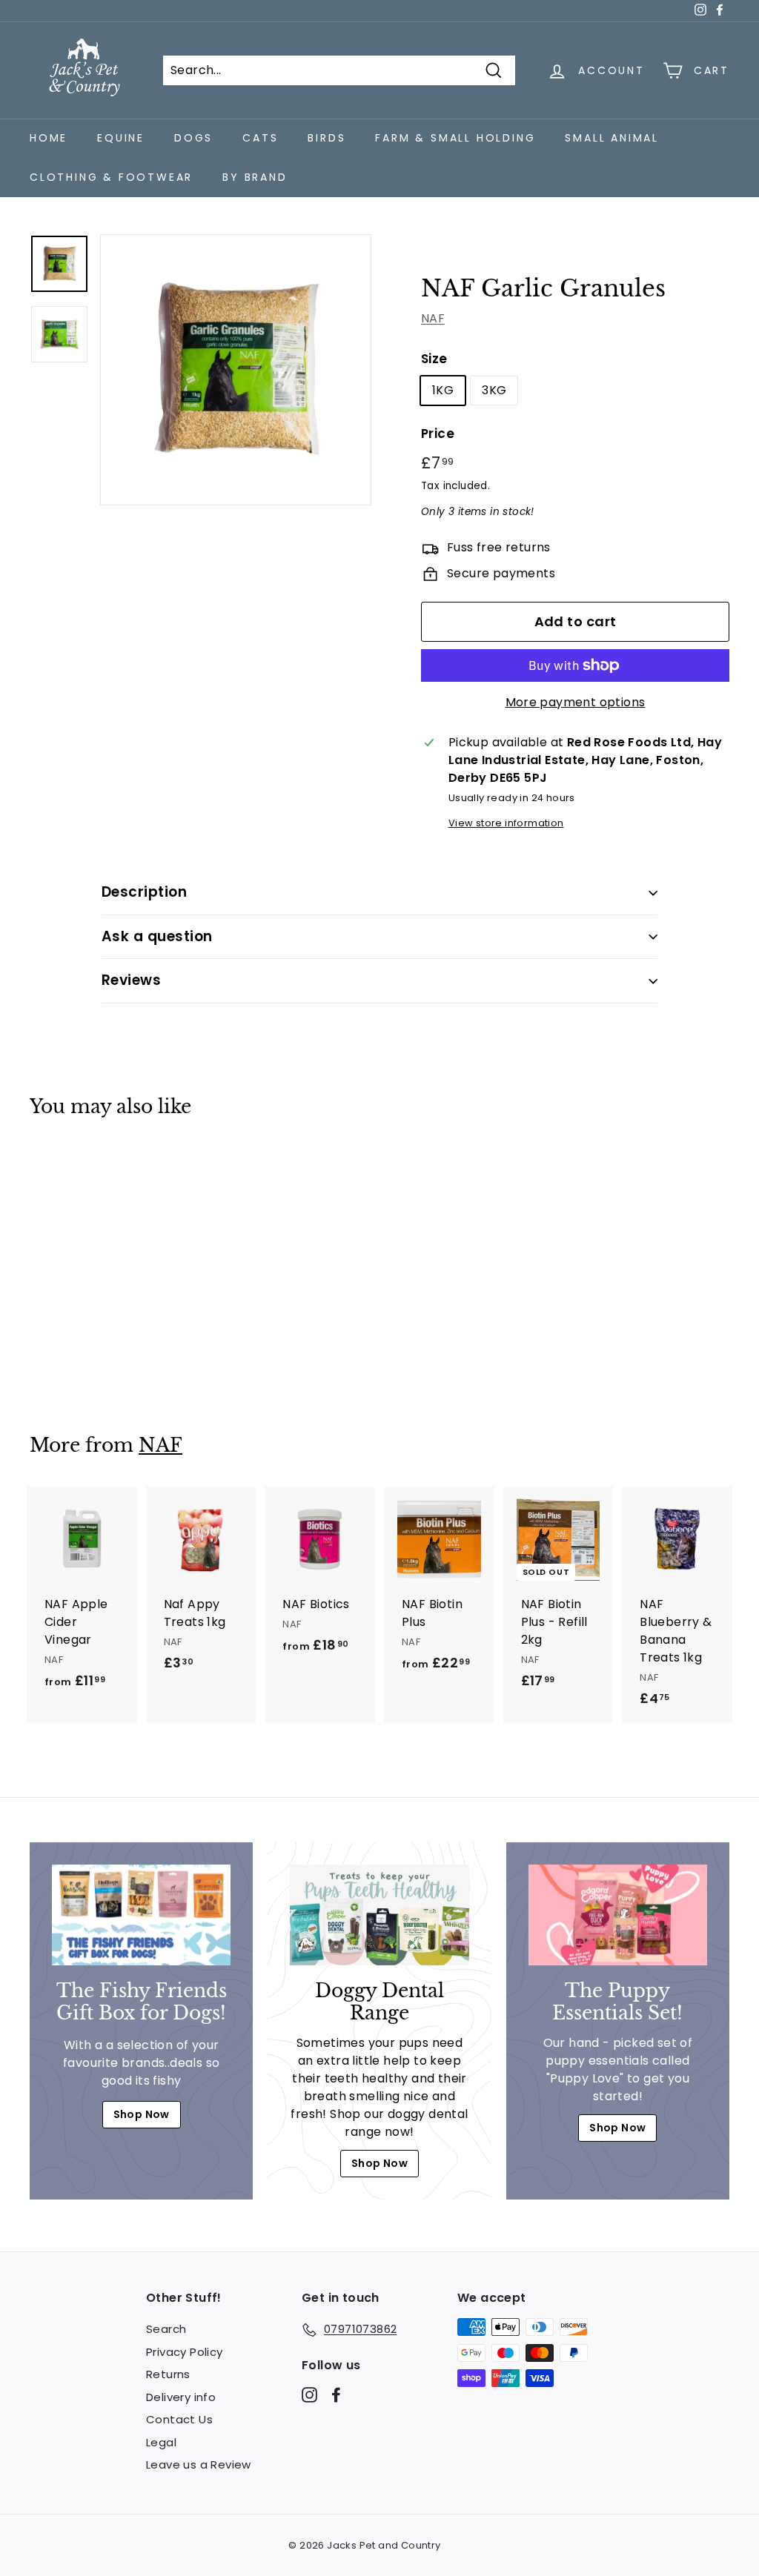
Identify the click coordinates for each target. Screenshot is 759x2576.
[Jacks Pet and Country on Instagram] (309, 2394)
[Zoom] (236, 370)
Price (438, 434)
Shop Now (142, 2114)
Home (49, 138)
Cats (260, 138)
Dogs (193, 138)
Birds (327, 138)
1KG (443, 390)
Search (166, 2329)
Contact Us (179, 2419)
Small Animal (612, 138)
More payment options (576, 702)
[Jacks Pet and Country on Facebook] (336, 2394)
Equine (121, 138)
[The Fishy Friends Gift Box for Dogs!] (141, 1915)
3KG (494, 390)
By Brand (255, 177)
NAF (433, 318)
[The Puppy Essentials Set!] (618, 1915)
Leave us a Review (199, 2464)
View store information (506, 823)
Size (434, 359)
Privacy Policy (185, 2352)
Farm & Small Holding (455, 138)
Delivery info (181, 2397)
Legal (161, 2442)
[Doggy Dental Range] (379, 1915)
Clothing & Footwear (111, 177)
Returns (168, 2374)
